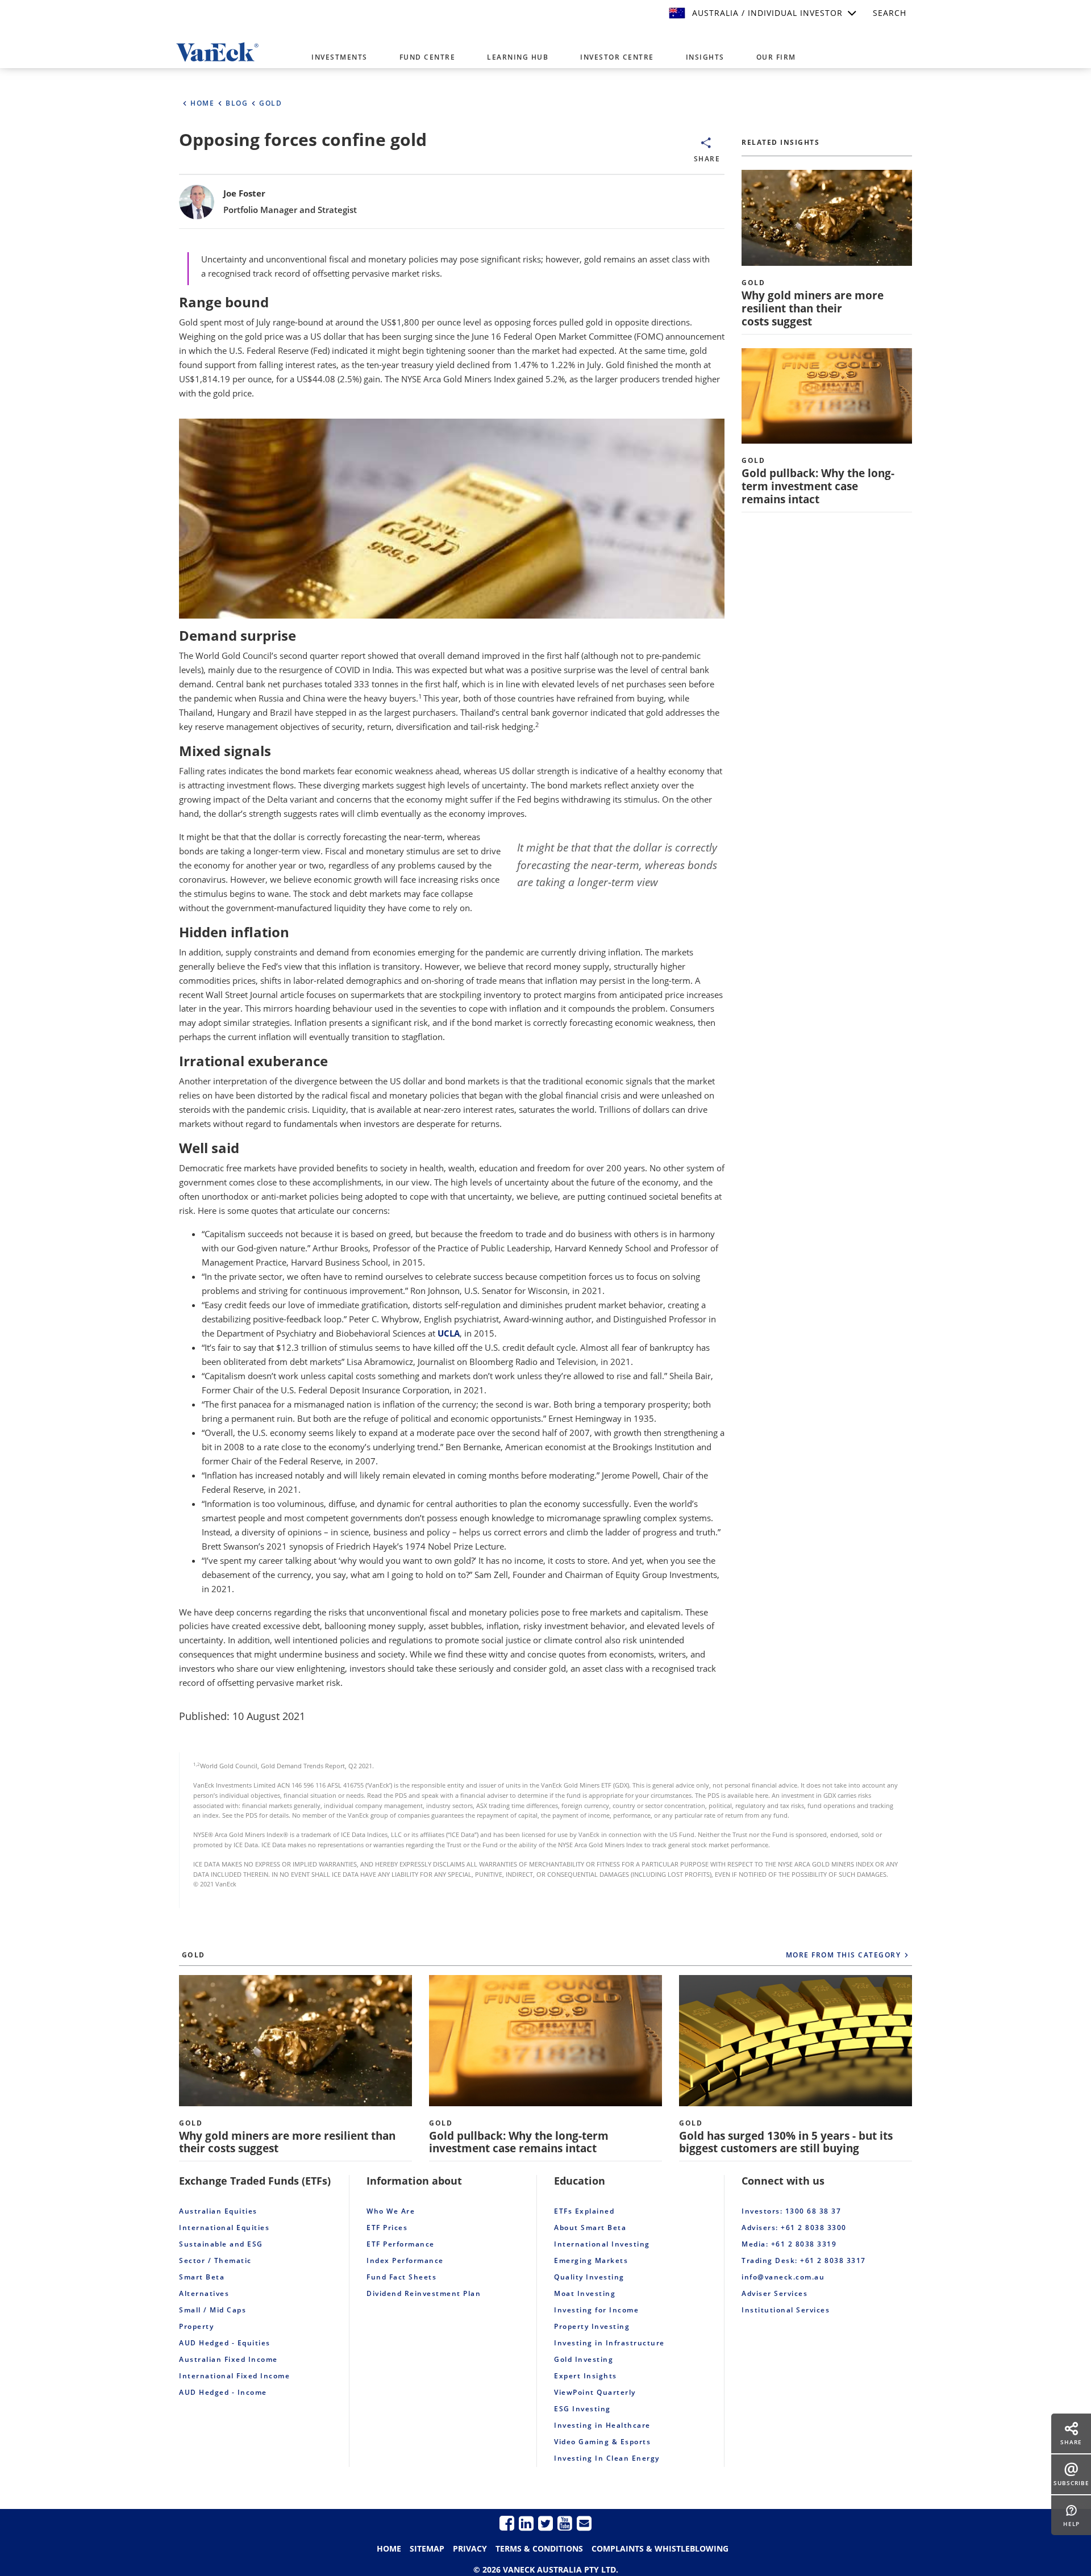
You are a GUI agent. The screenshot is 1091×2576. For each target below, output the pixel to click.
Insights (705, 57)
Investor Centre (617, 57)
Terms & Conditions (539, 2548)
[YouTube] (565, 2523)
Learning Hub (518, 57)
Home (389, 2548)
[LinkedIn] (526, 2523)
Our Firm (776, 57)
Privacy (470, 2548)
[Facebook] (507, 2523)
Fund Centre (428, 57)
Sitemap (427, 2548)
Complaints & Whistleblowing (660, 2548)
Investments (340, 57)
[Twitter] (545, 2523)
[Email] (584, 2523)
